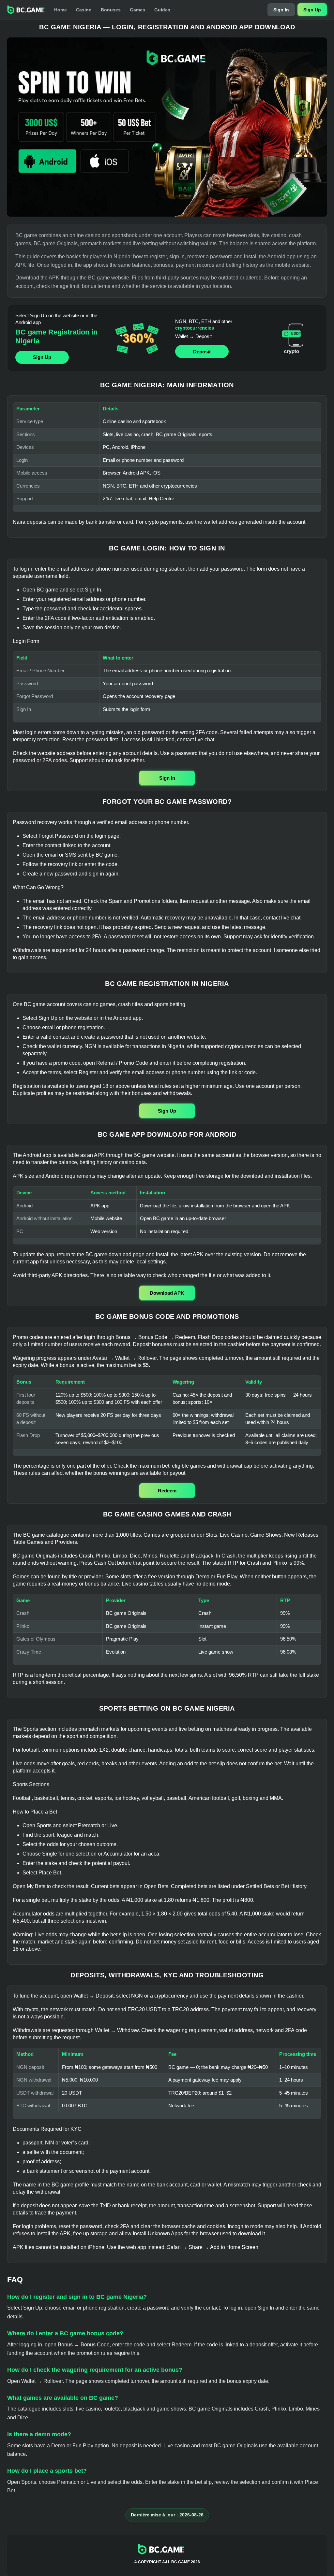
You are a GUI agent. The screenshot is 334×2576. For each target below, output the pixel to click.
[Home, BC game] (26, 10)
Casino (84, 10)
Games (137, 10)
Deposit (202, 352)
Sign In (281, 10)
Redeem (167, 1491)
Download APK (167, 1293)
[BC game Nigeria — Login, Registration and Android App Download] (167, 127)
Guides (162, 10)
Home (61, 10)
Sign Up (312, 10)
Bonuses (111, 10)
